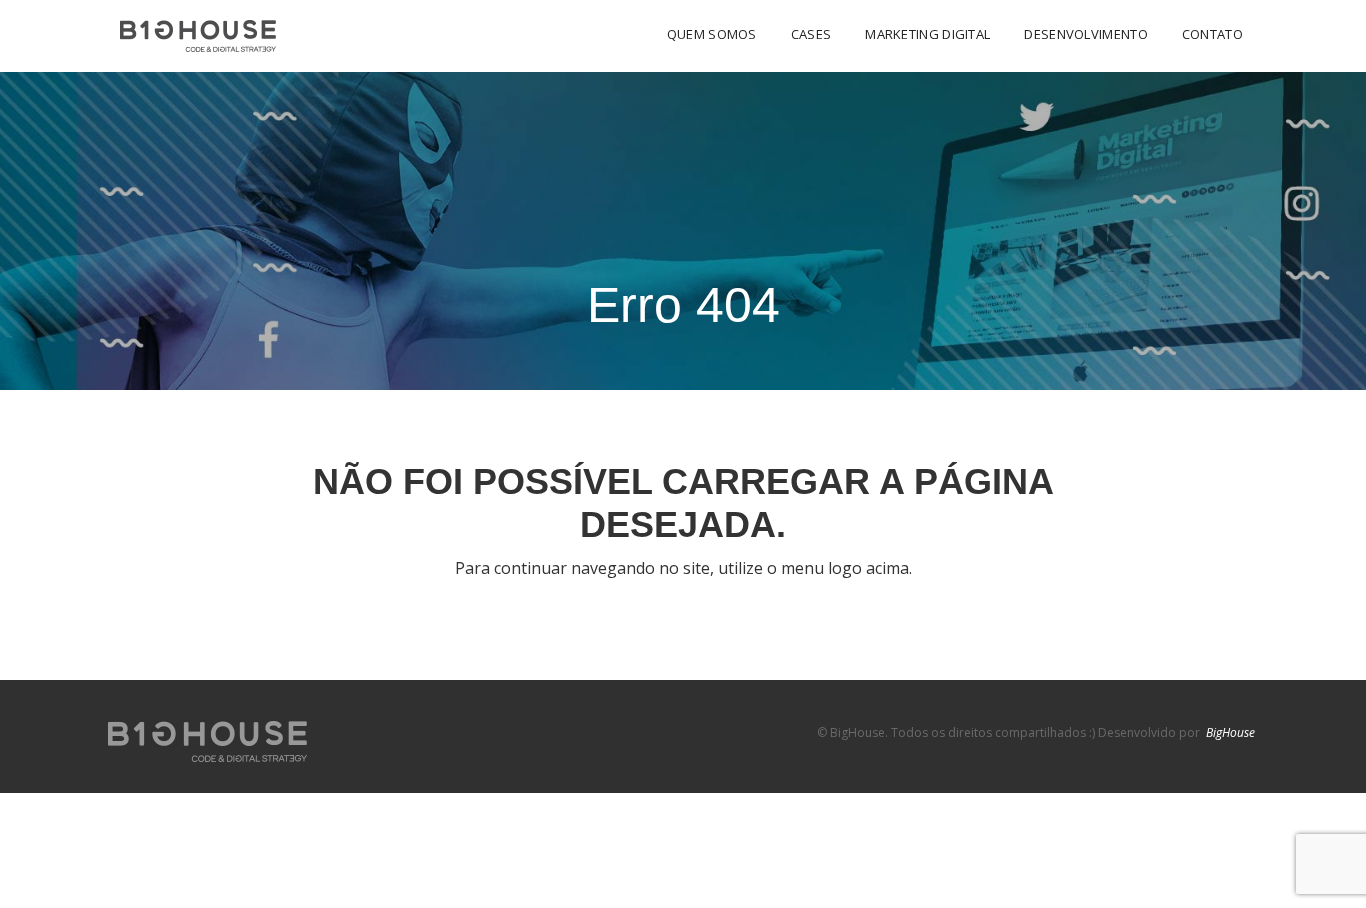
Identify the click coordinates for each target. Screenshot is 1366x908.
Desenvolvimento (1086, 34)
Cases (811, 34)
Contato (1212, 34)
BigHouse (1230, 732)
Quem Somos (712, 34)
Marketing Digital (927, 34)
